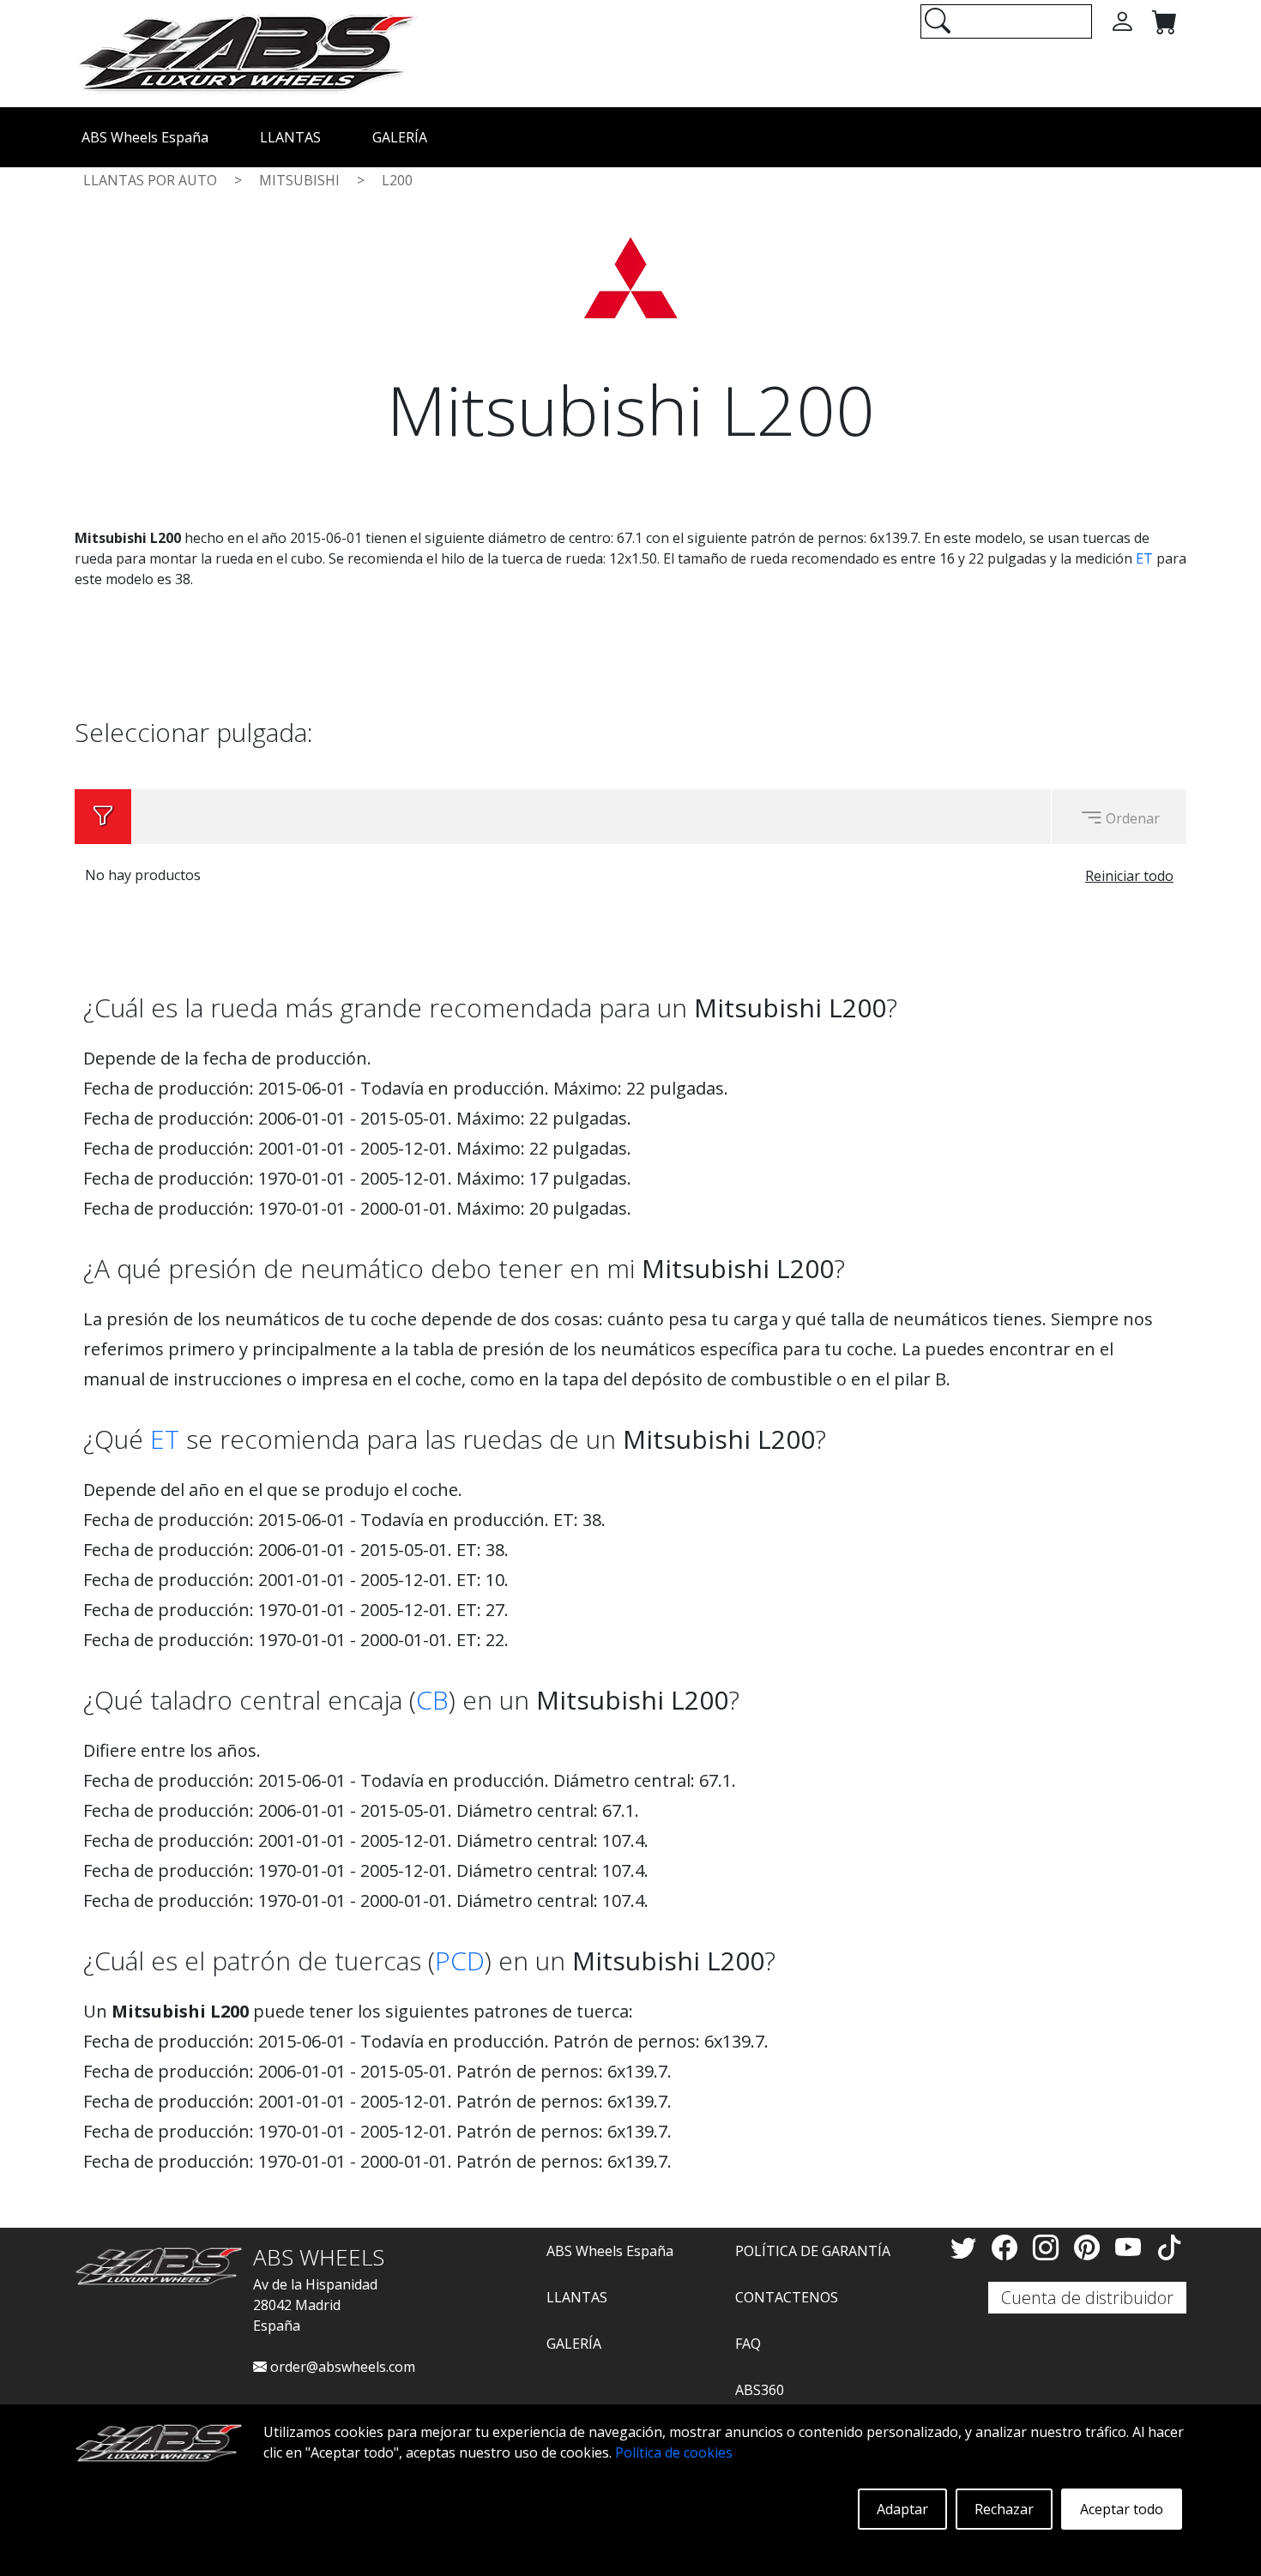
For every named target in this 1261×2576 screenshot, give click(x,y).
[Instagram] (1049, 2247)
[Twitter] (967, 2247)
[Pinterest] (1090, 2247)
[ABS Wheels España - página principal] (246, 52)
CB (432, 1700)
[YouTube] (1131, 2247)
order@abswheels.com (341, 2367)
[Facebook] (1008, 2247)
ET (1144, 558)
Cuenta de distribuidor (1087, 2298)
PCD (460, 1961)
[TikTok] (1169, 2247)
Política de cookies (674, 2452)
